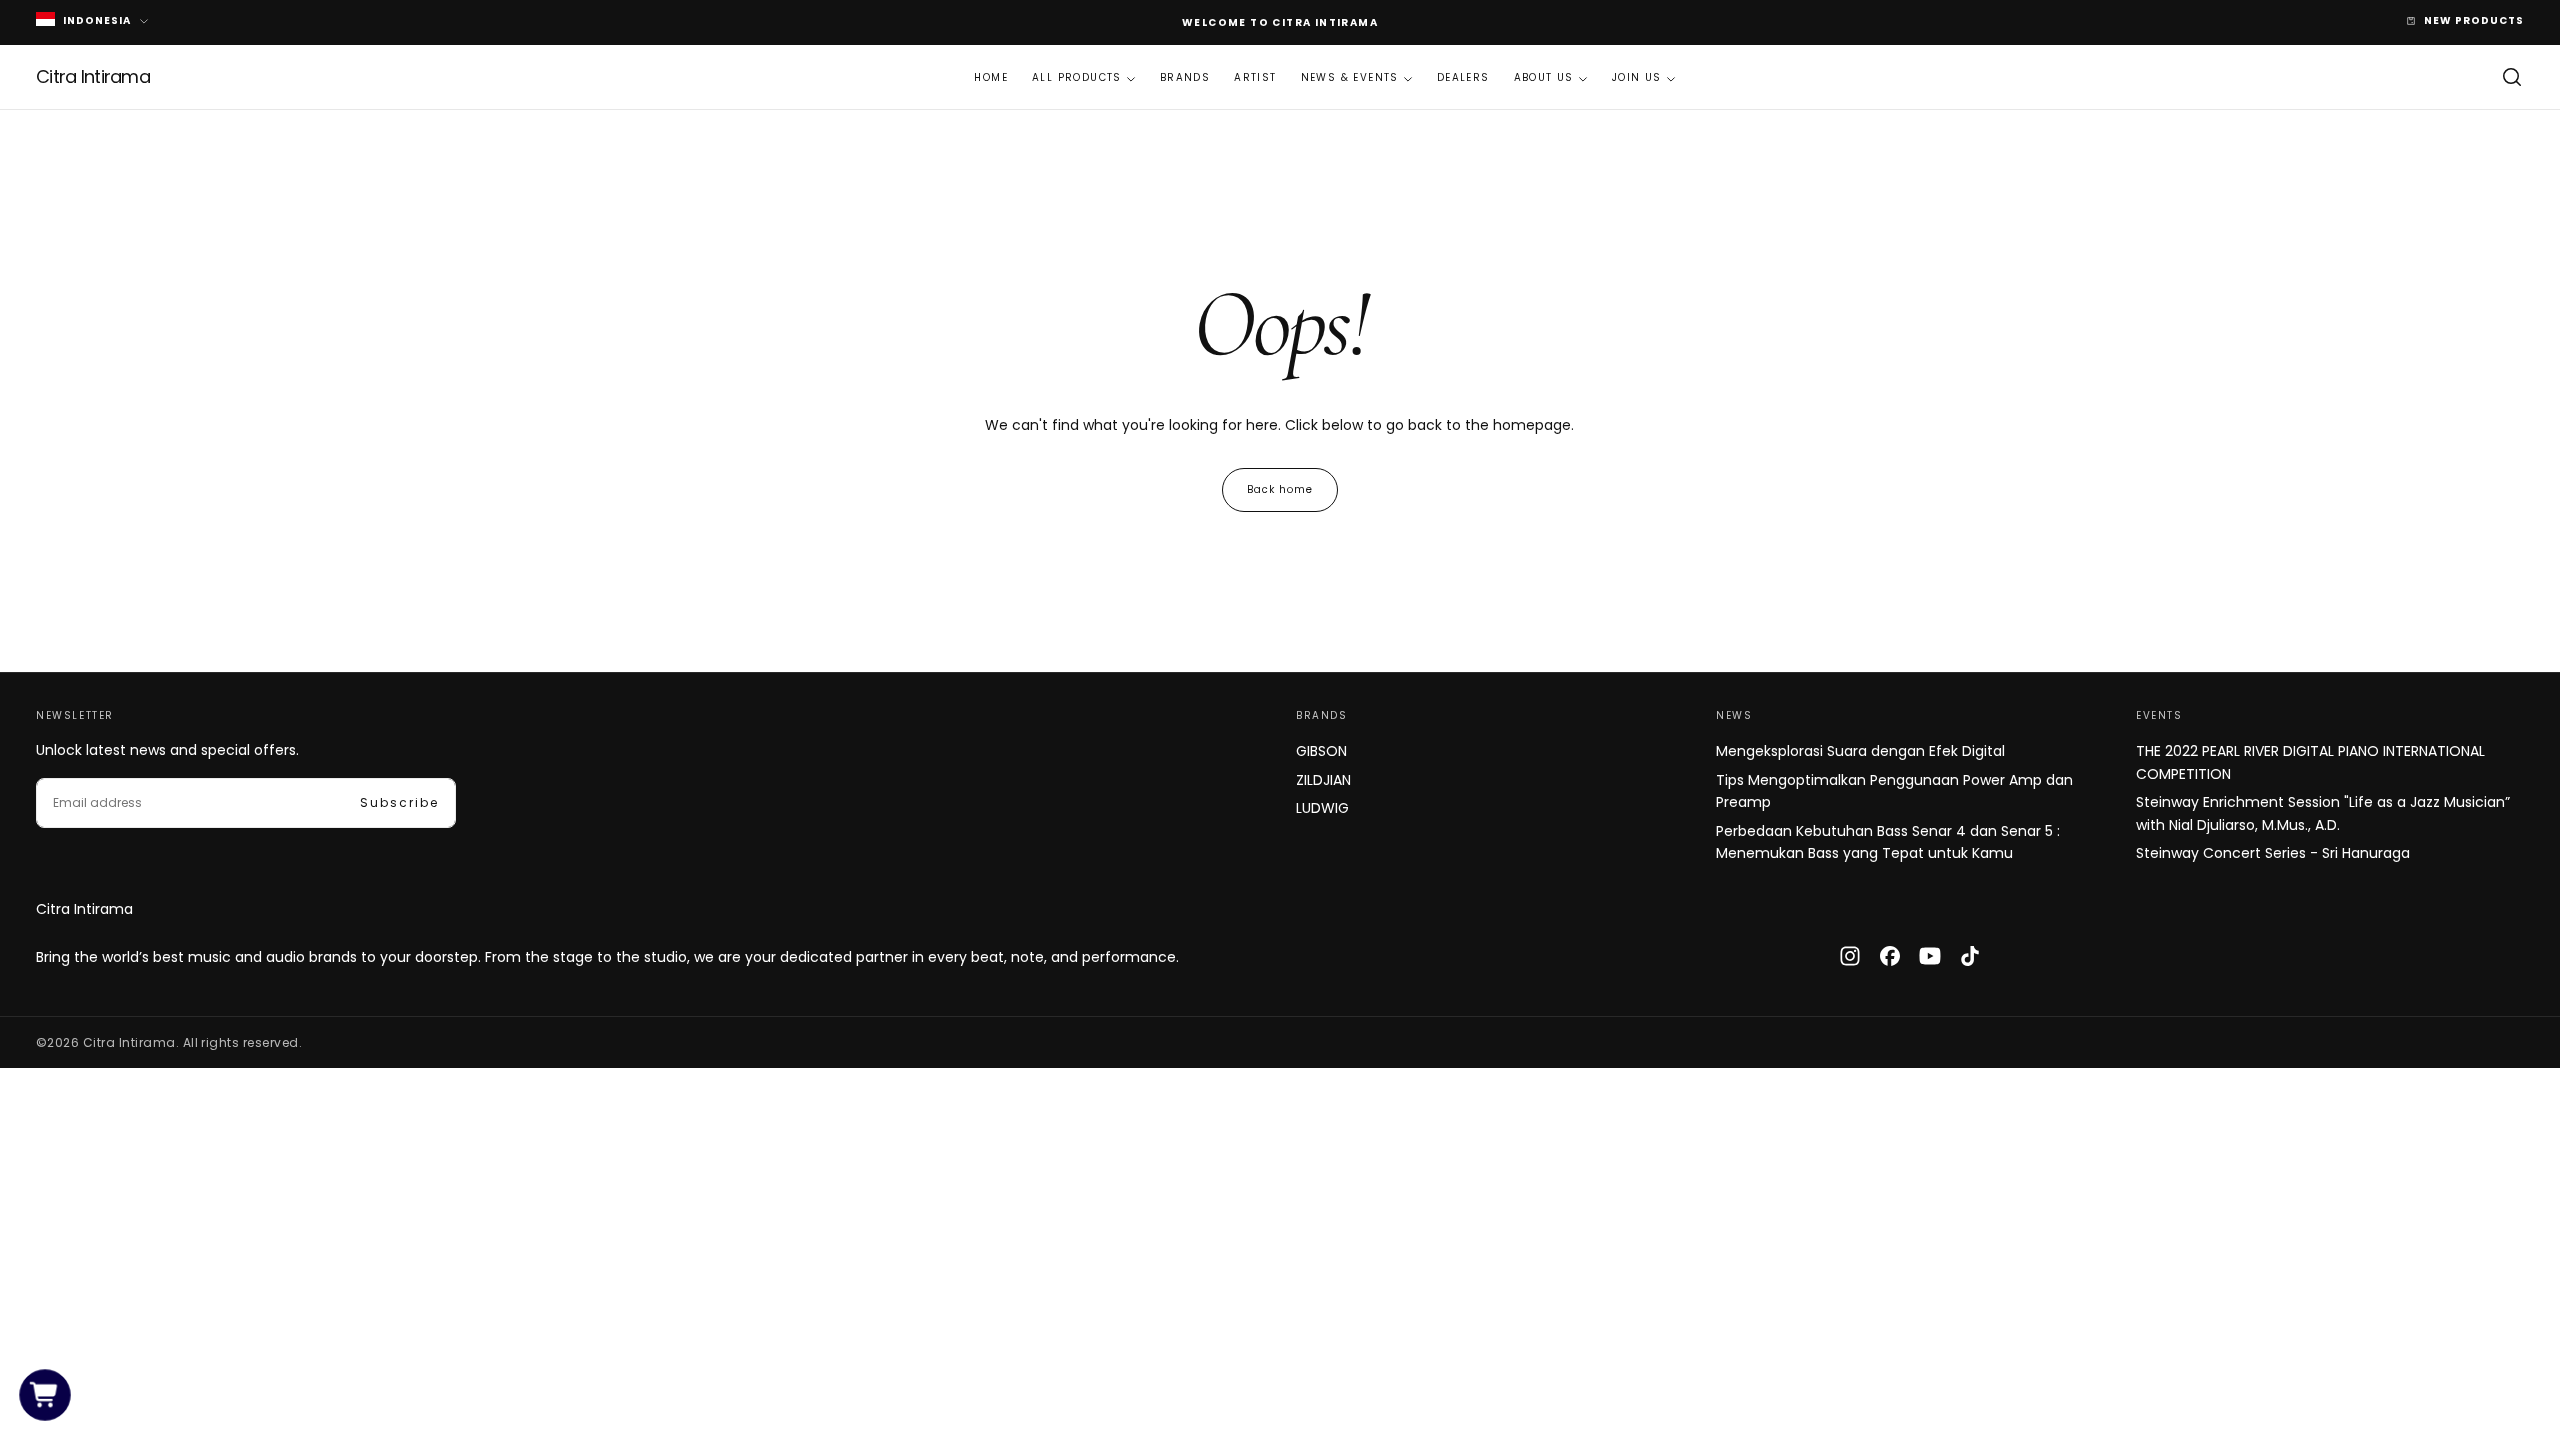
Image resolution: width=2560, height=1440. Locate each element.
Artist (1255, 77)
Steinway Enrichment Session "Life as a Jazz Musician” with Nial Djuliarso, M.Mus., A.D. (2323, 813)
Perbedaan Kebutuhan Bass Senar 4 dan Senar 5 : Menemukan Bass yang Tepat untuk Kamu (1888, 842)
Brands (1185, 77)
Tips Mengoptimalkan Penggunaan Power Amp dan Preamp (1894, 791)
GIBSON (1321, 751)
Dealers (1463, 77)
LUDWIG (1322, 808)
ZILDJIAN (1323, 780)
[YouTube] (1930, 956)
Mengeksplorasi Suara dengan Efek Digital (1860, 751)
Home (991, 77)
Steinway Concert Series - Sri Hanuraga (2273, 853)
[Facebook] (1890, 956)
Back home (1280, 489)
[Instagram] (1850, 956)
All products (1077, 77)
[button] (2512, 77)
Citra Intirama (84, 909)
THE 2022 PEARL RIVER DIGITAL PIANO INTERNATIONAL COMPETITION (2310, 762)
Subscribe (399, 802)
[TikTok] (1970, 956)
